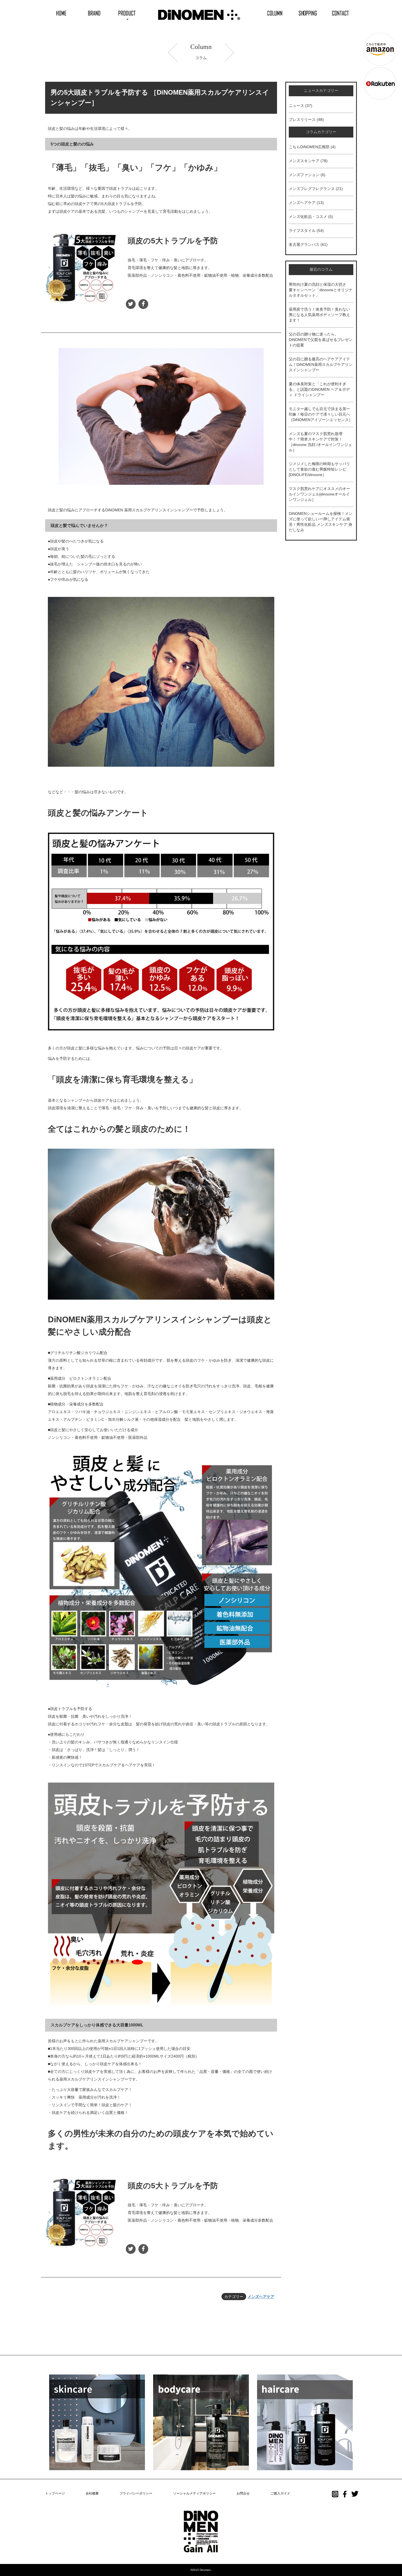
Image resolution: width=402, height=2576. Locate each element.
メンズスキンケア (304, 161)
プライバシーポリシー (136, 2493)
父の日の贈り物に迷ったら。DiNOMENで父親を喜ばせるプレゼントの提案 (321, 340)
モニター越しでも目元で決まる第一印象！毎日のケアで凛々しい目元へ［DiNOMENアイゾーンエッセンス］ (321, 414)
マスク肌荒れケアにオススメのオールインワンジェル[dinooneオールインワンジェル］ (319, 494)
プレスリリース (302, 119)
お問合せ (243, 2493)
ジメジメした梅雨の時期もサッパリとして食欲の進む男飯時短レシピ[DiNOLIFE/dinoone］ (319, 469)
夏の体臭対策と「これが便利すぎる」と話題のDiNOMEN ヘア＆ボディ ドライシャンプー (319, 389)
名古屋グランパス (304, 244)
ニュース (296, 106)
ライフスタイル (302, 231)
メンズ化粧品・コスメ (308, 217)
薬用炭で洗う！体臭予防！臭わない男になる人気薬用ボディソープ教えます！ (319, 315)
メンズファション (304, 175)
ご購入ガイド (280, 2493)
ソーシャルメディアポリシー (194, 2493)
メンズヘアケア (261, 2297)
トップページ (55, 2493)
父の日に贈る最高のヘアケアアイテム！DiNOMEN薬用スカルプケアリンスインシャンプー (321, 364)
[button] (127, 13)
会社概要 (92, 2493)
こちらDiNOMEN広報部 (309, 147)
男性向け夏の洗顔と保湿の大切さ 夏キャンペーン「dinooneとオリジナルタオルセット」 (321, 290)
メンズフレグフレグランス (312, 189)
